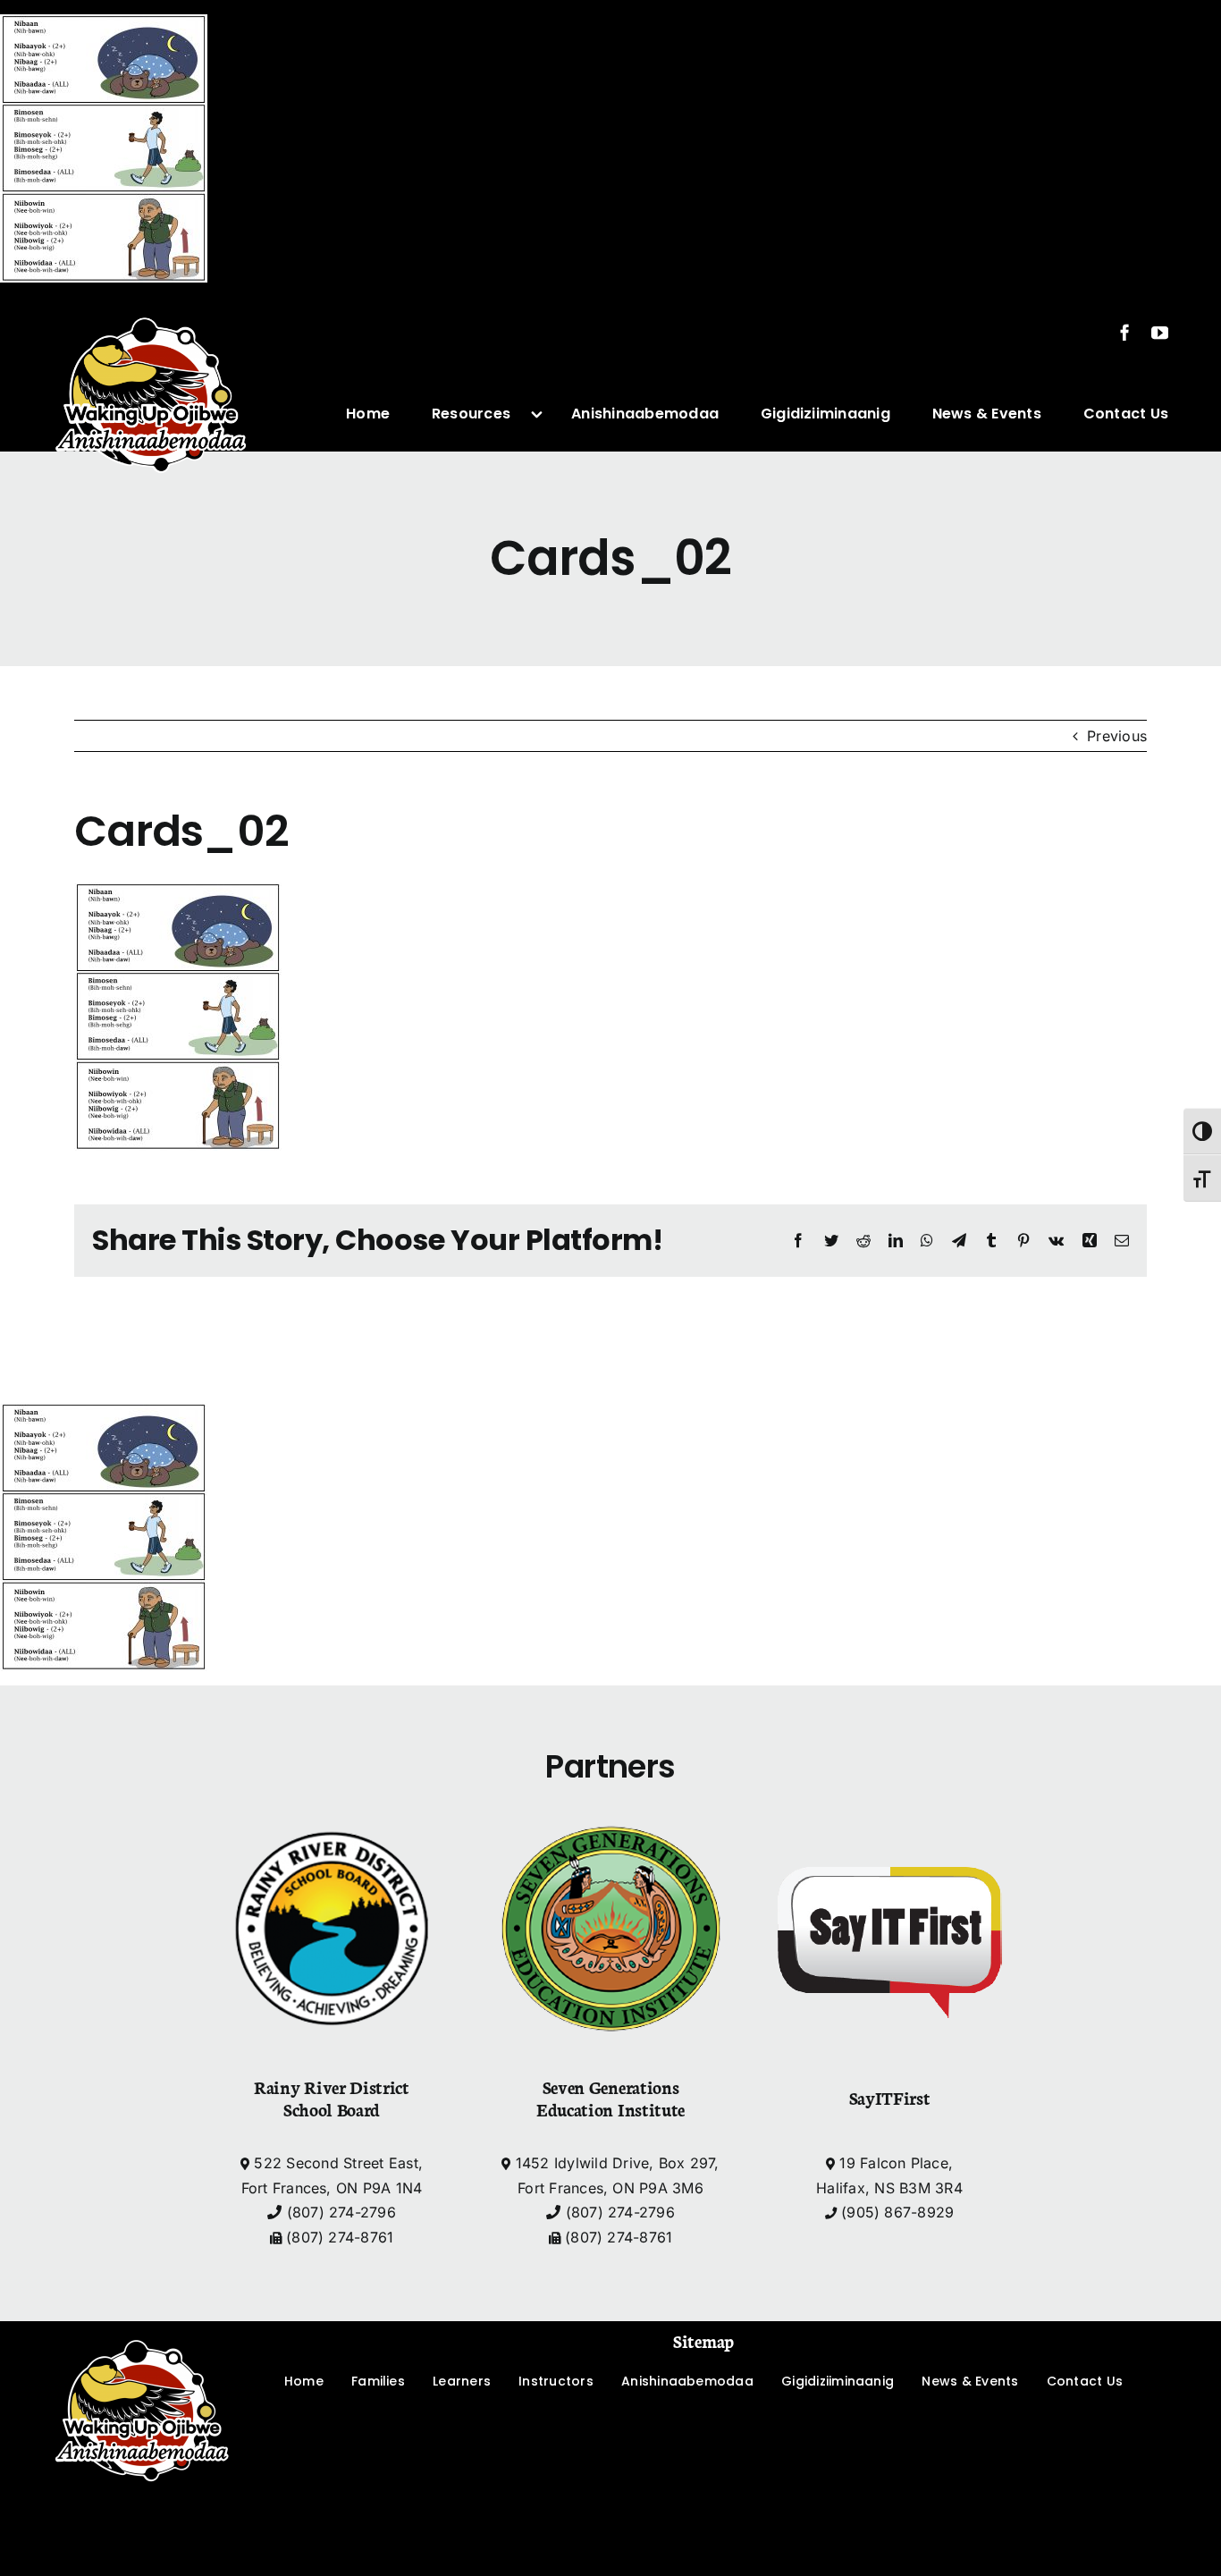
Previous (1117, 736)
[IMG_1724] (151, 304)
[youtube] (1160, 332)
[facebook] (1125, 332)
